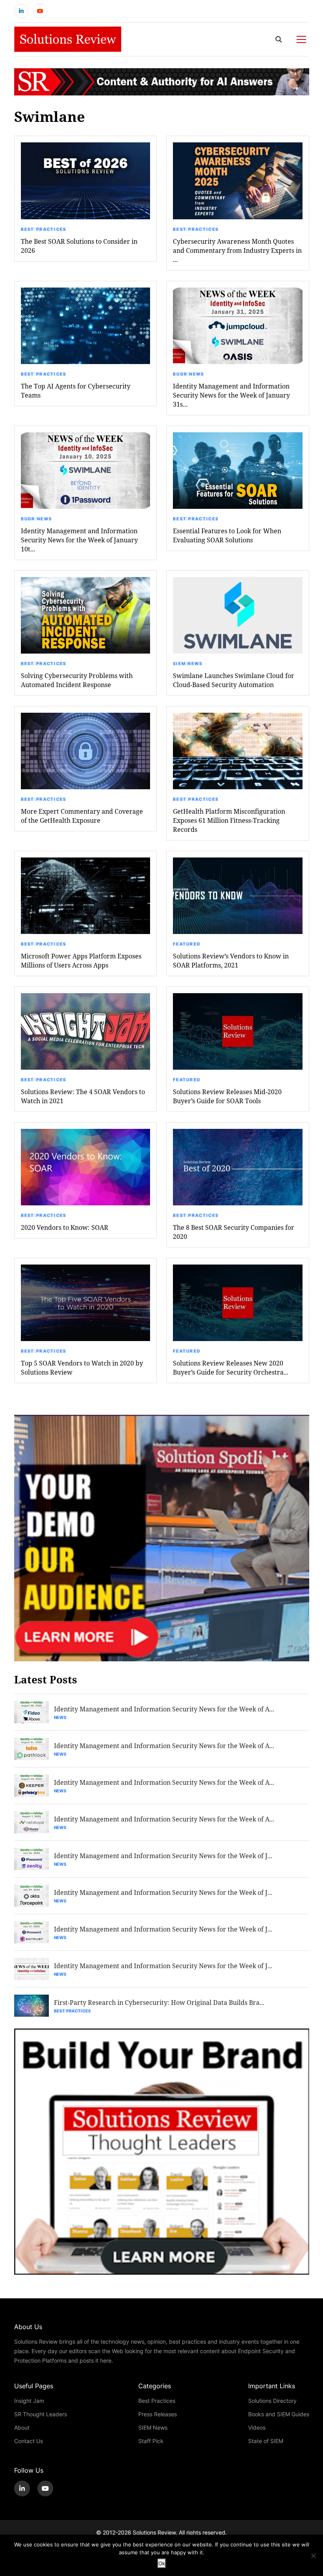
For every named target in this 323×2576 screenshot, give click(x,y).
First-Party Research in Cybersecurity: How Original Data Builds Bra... (159, 2002)
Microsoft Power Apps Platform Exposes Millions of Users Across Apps (81, 960)
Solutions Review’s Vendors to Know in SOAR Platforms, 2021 (231, 960)
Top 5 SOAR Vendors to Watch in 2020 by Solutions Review (82, 1367)
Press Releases (158, 2414)
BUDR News (189, 374)
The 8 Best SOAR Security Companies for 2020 (234, 1232)
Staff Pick (151, 2441)
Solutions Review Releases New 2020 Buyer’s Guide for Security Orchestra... (231, 1367)
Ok (162, 2563)
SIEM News (188, 663)
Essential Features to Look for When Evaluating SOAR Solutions (227, 535)
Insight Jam (29, 2401)
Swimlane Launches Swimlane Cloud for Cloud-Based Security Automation (234, 680)
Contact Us (29, 2441)
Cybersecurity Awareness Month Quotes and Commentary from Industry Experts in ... (237, 250)
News (60, 1717)
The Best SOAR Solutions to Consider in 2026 (79, 246)
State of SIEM (266, 2441)
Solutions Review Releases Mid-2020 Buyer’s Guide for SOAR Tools (227, 1096)
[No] (313, 2555)
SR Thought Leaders (41, 2414)
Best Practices (44, 229)
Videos (257, 2427)
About (22, 2427)
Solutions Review (154, 2532)
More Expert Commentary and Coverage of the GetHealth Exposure (82, 816)
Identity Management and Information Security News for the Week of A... (164, 1709)
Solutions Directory (272, 2401)
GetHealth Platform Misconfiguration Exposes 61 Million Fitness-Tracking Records (229, 820)
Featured (187, 944)
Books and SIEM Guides (279, 2414)
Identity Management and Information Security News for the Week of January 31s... (231, 395)
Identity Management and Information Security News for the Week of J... (163, 1856)
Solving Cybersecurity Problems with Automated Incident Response (77, 680)
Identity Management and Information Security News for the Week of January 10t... (79, 540)
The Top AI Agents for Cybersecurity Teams (76, 390)
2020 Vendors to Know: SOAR (65, 1227)
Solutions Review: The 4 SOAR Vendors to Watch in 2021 (83, 1096)
